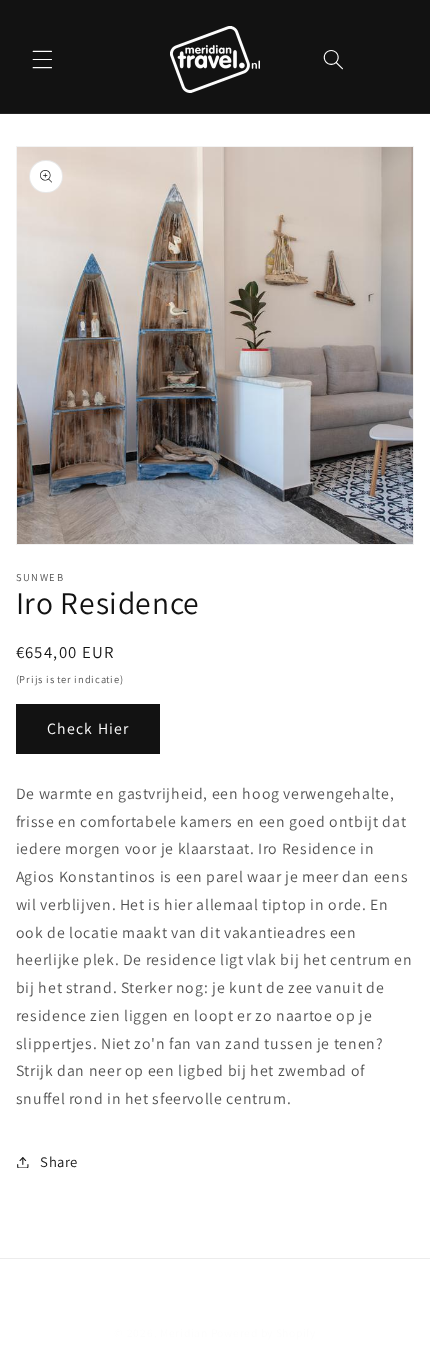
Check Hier (88, 728)
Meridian (184, 1332)
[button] (42, 59)
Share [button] (59, 1161)
